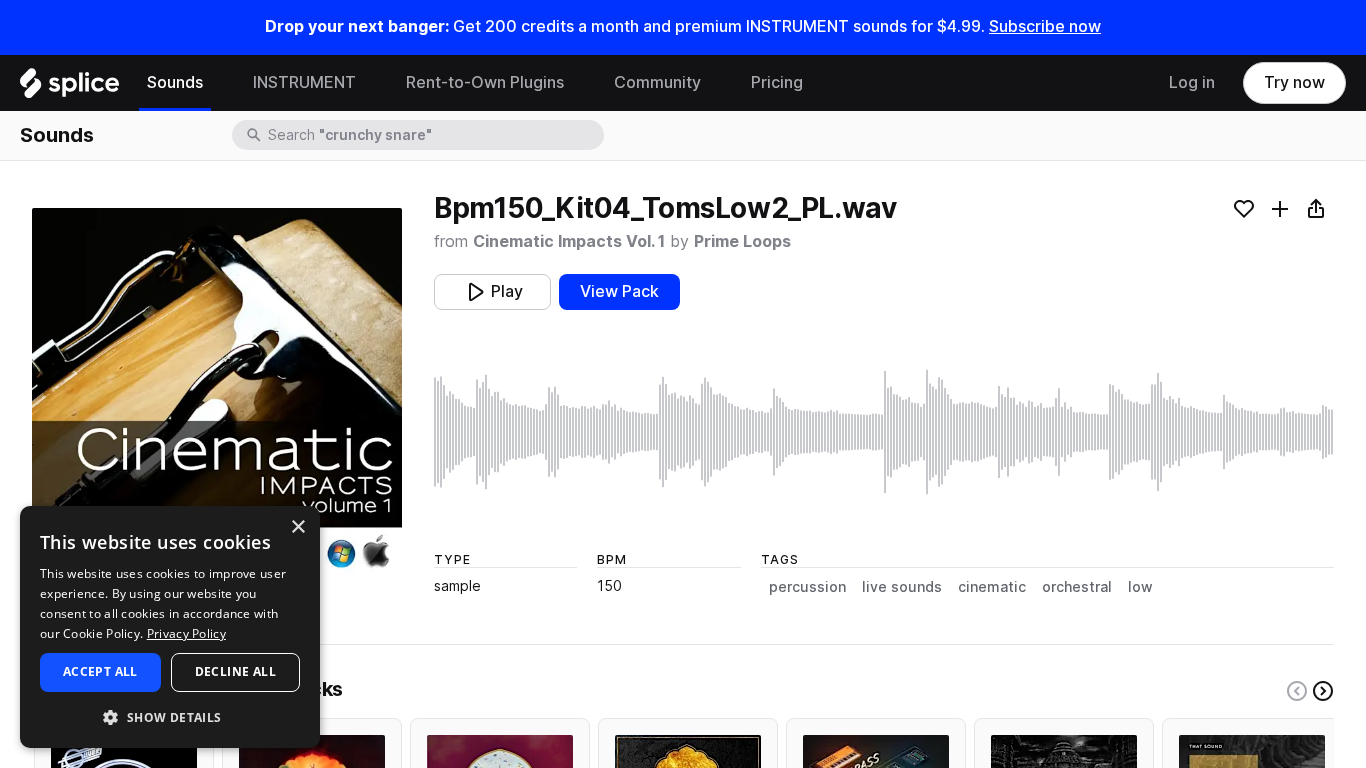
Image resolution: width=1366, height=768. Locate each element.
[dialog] (170, 627)
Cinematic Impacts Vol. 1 (569, 241)
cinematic (992, 587)
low (1140, 587)
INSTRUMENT (304, 82)
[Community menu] (716, 83)
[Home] (69, 88)
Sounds (175, 82)
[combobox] (434, 135)
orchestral (1077, 587)
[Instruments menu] (371, 83)
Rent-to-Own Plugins (485, 82)
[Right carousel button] (1323, 691)
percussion (807, 587)
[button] (170, 716)
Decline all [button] (235, 671)
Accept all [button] (100, 671)
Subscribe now (1045, 26)
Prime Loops (742, 241)
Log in (1192, 82)
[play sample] (884, 432)
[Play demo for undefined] (217, 393)
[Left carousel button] (1297, 691)
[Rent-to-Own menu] (579, 83)
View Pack (619, 291)
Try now (1294, 82)
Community (657, 82)
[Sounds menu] (218, 83)
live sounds (902, 587)
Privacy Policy (186, 633)
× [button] (297, 527)
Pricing (777, 82)
